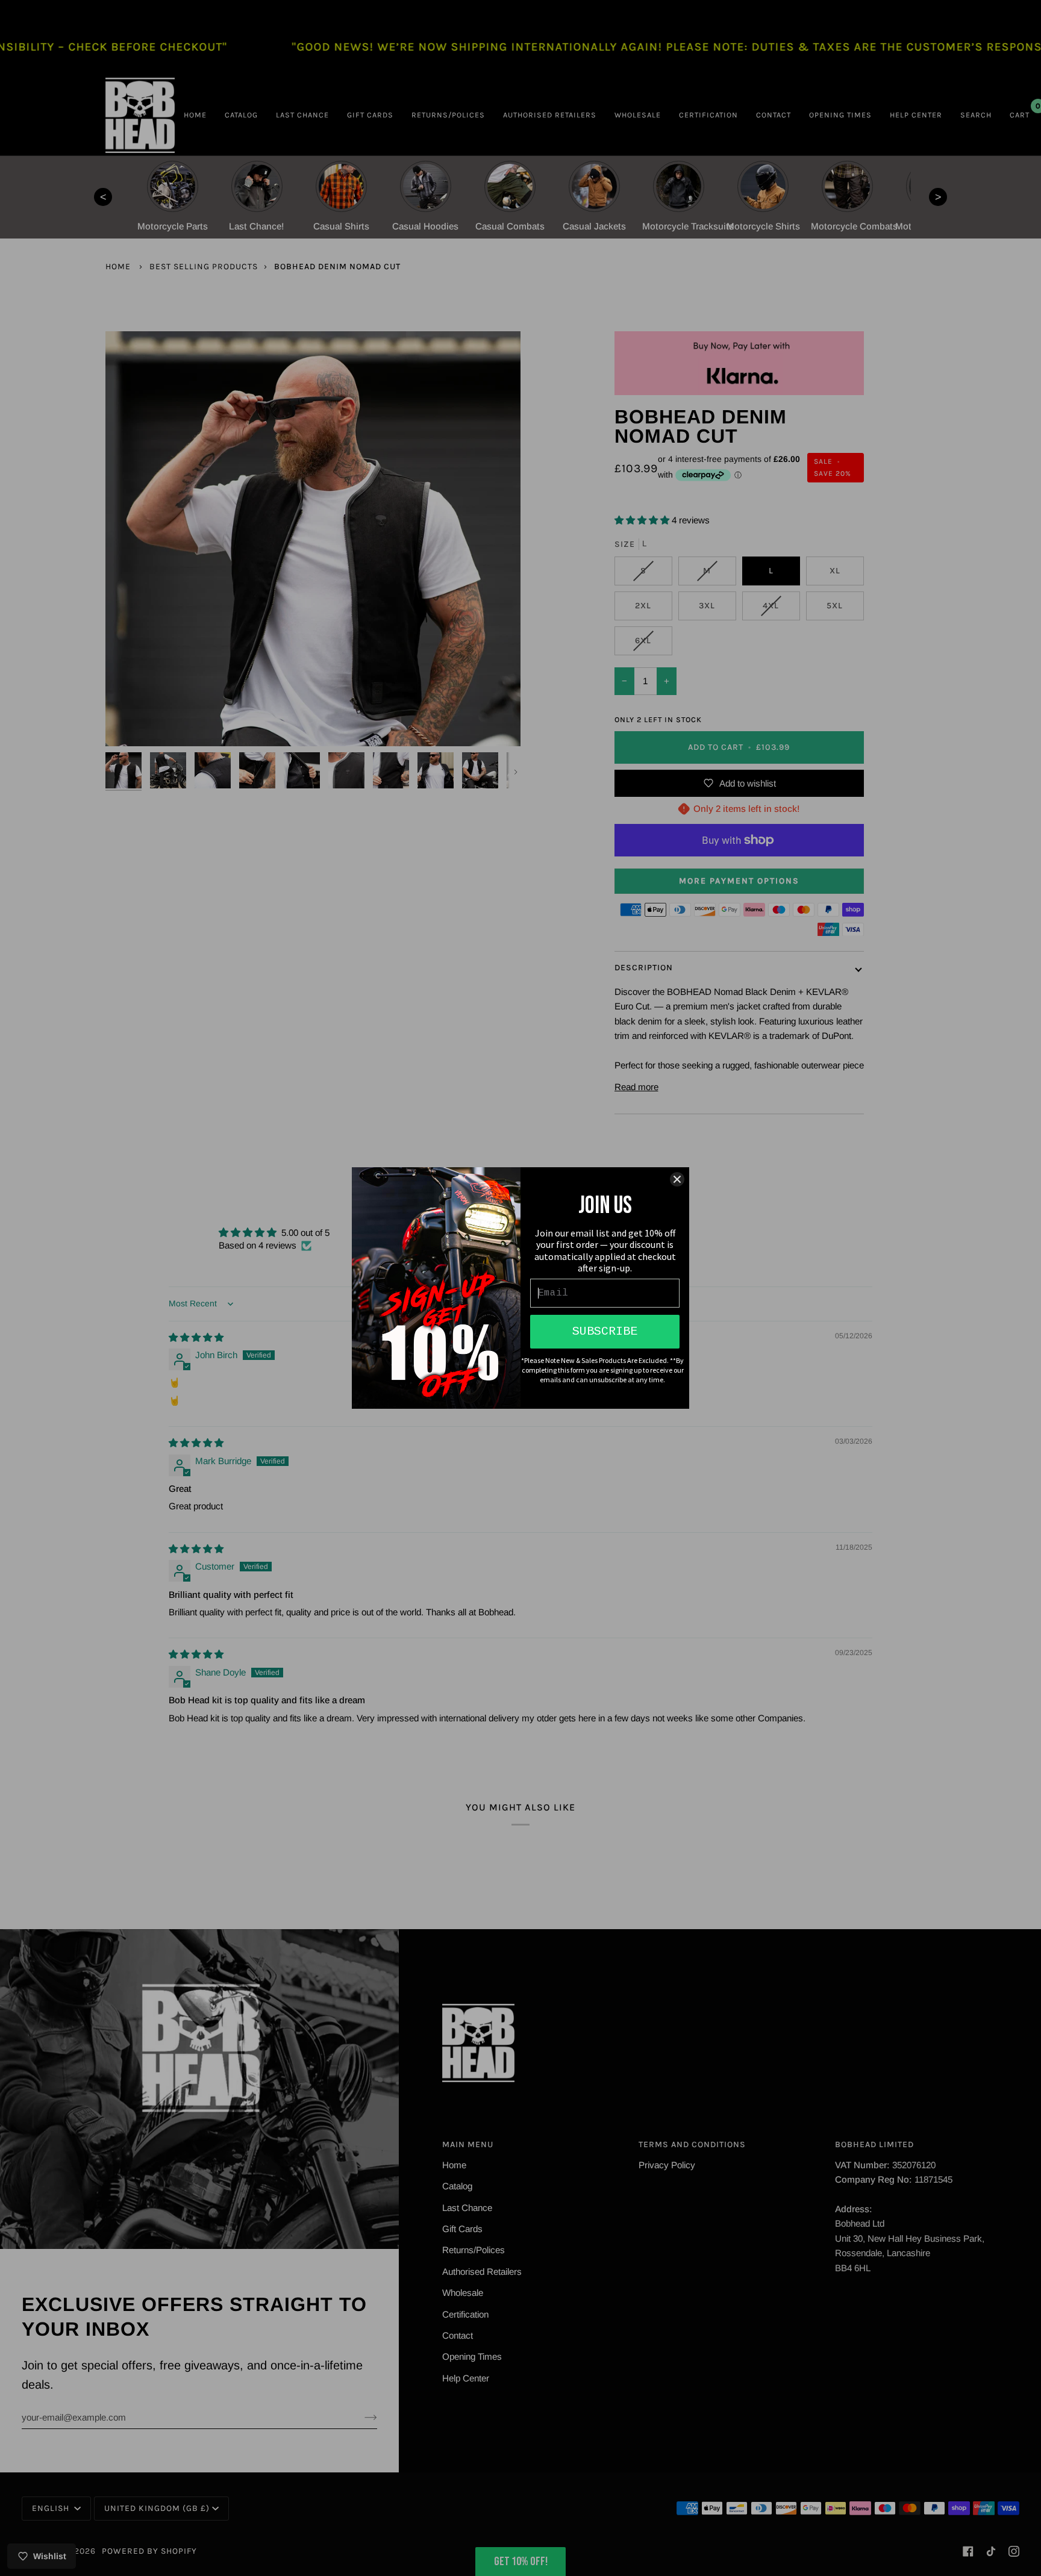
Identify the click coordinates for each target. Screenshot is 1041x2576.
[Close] (677, 1179)
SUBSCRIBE (605, 1331)
